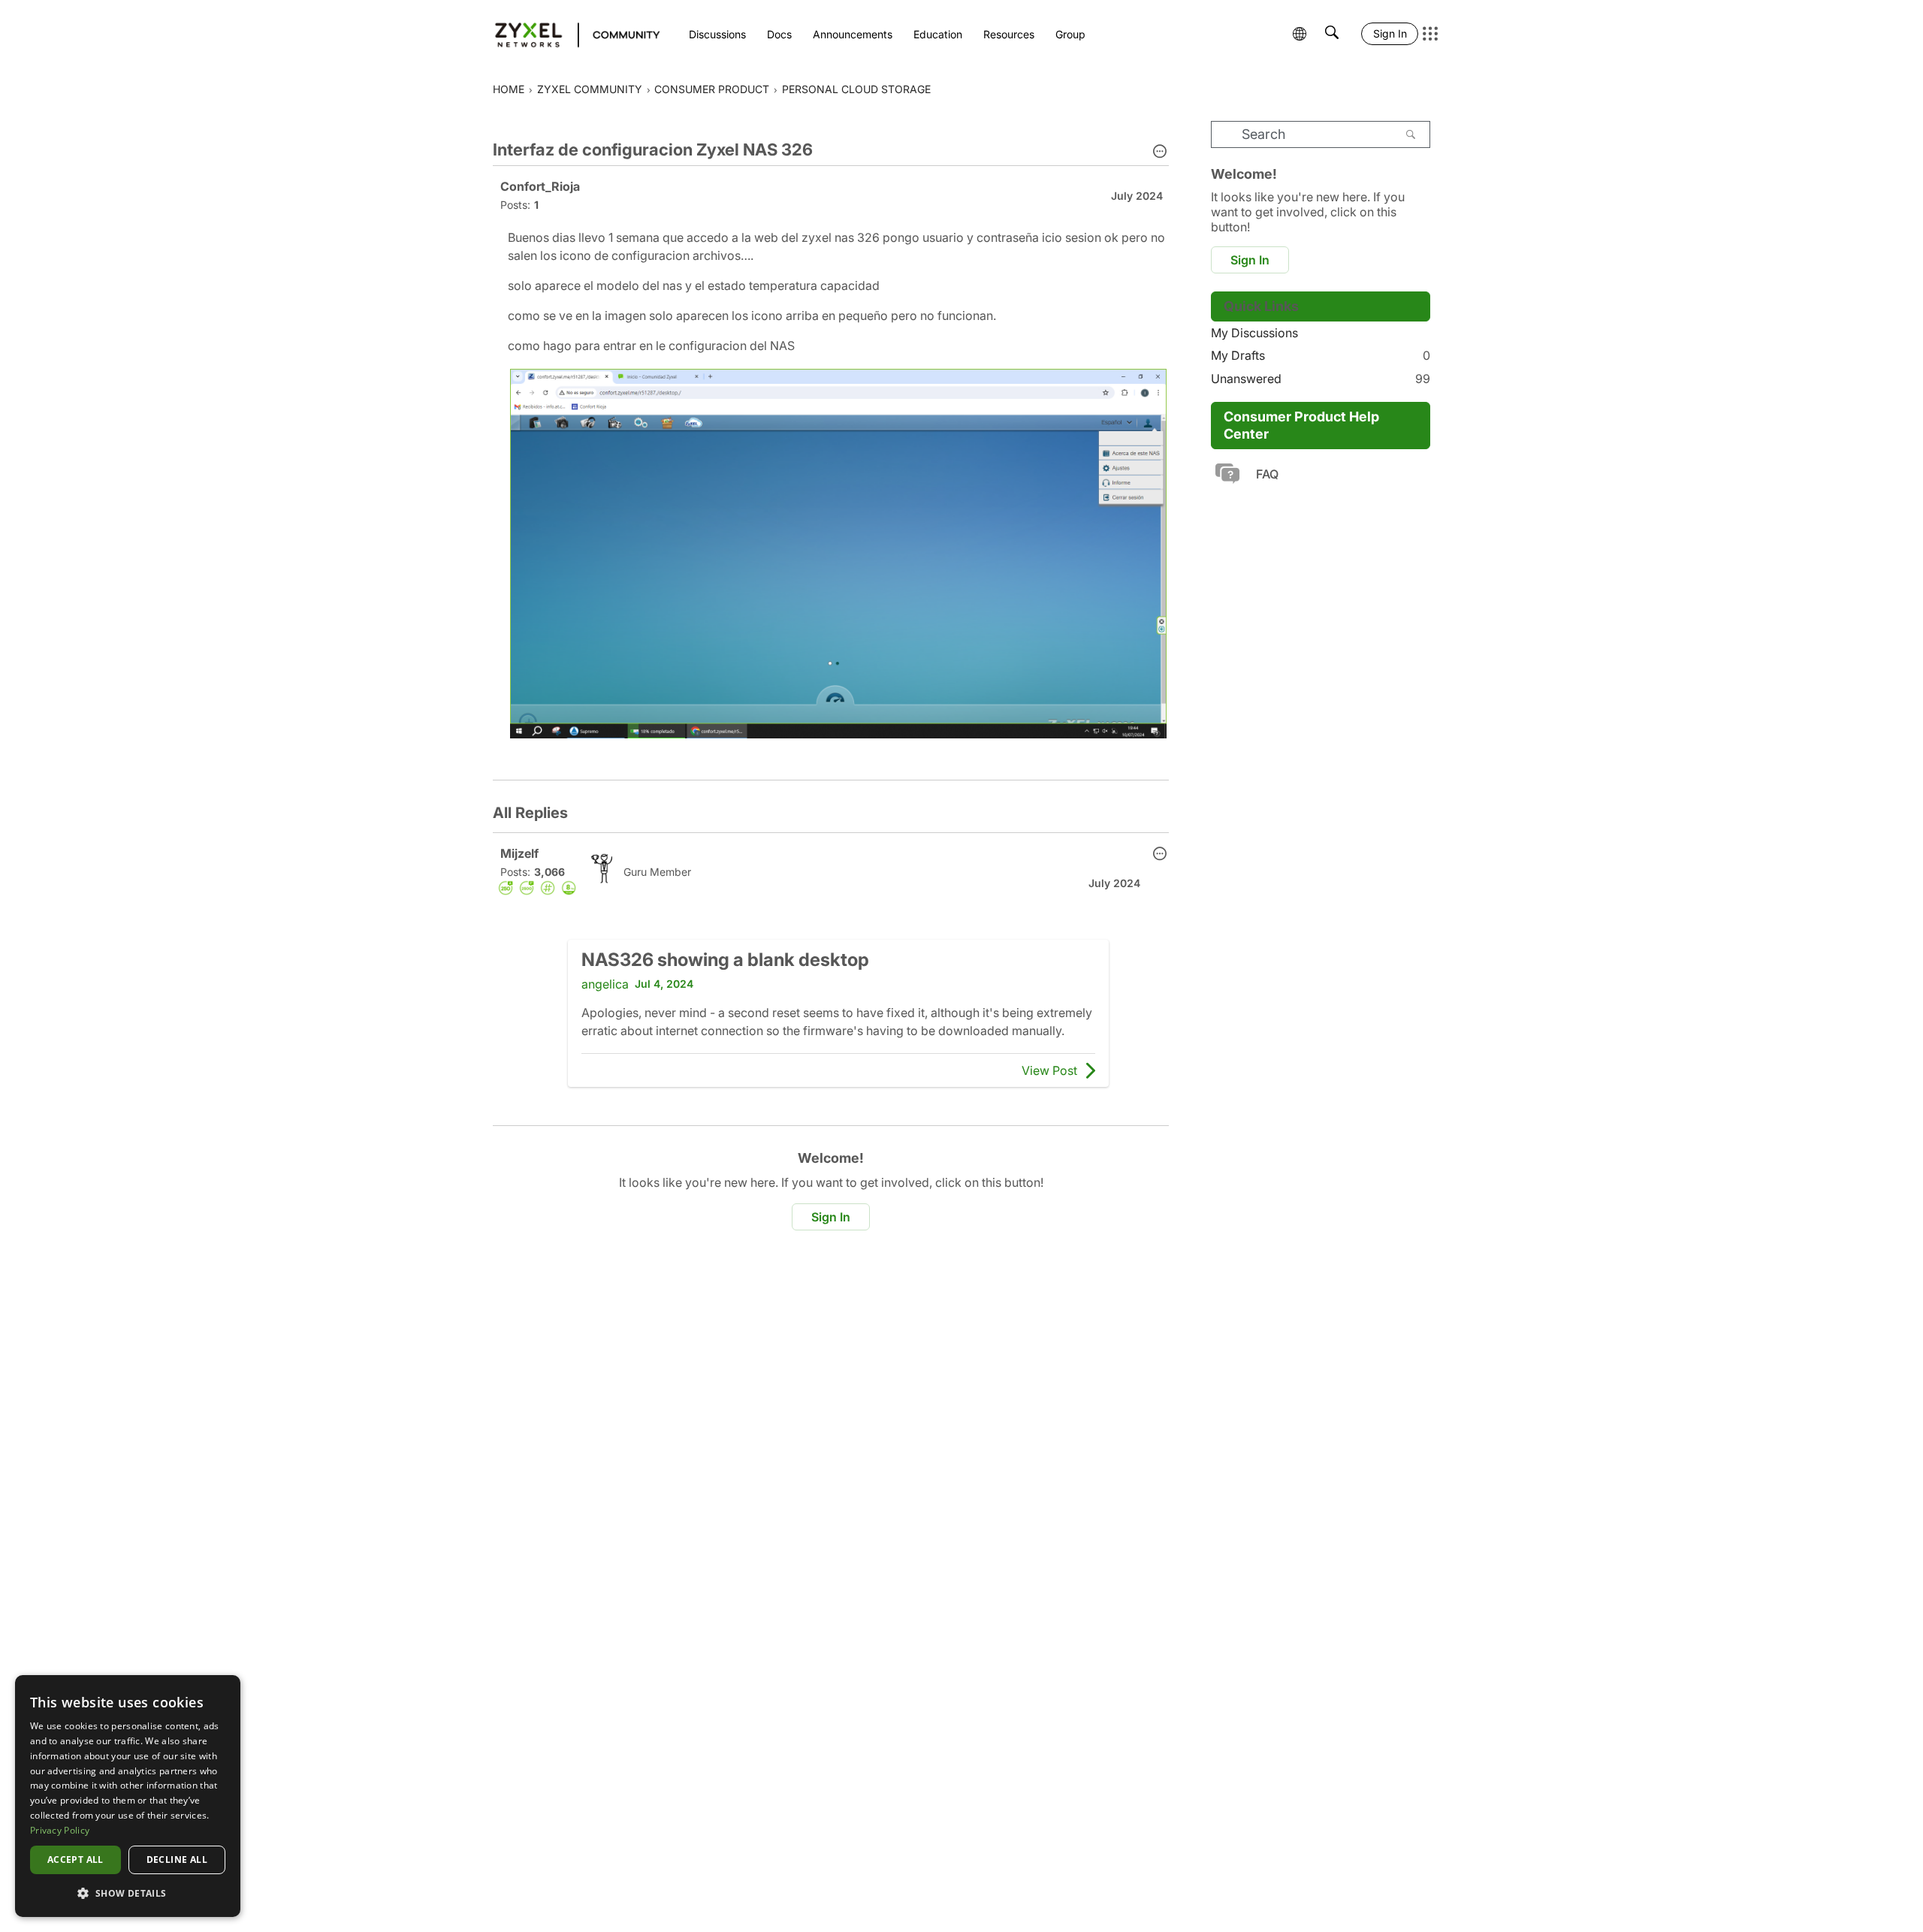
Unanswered (1321, 379)
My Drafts (1321, 355)
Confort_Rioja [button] (540, 186)
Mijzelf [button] (519, 853)
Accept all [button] (75, 1860)
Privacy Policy (60, 1830)
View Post (1049, 1070)
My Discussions (1254, 333)
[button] (1160, 152)
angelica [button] (605, 984)
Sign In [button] (831, 1217)
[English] (571, 34)
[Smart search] (1332, 34)
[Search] (1411, 134)
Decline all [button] (177, 1860)
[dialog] (128, 1796)
